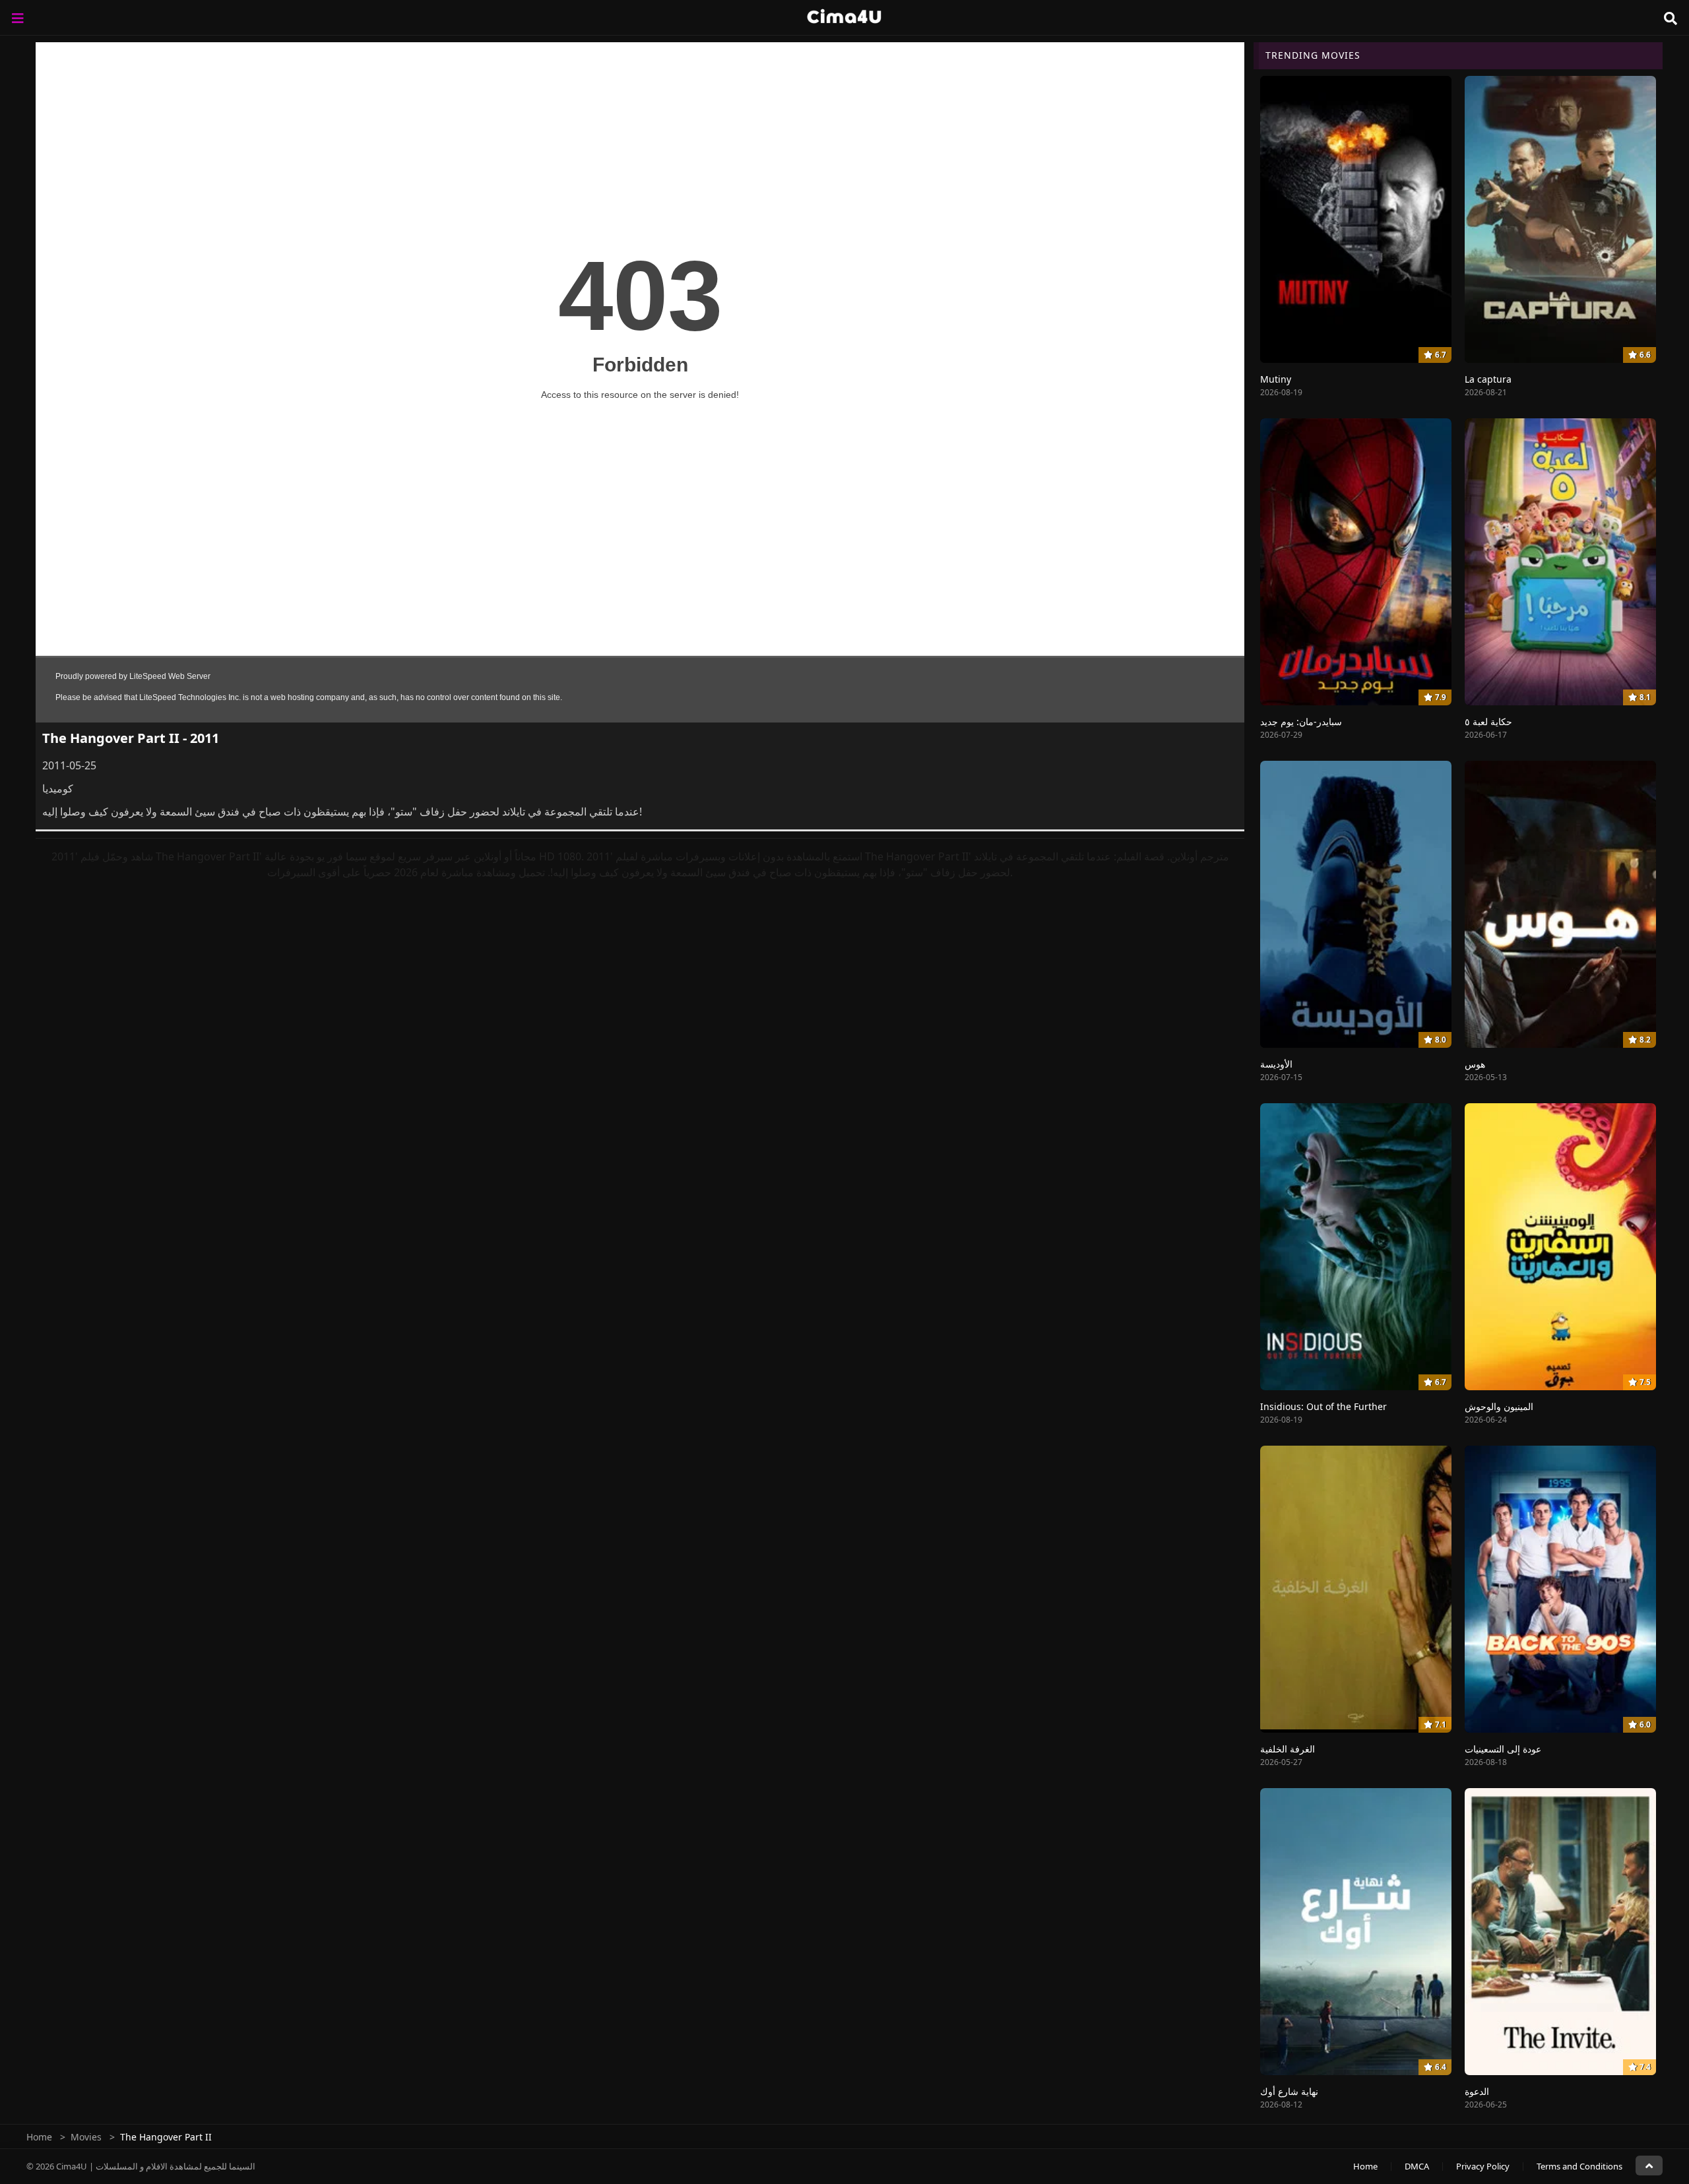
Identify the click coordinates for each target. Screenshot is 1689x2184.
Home (39, 2137)
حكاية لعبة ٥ (1488, 722)
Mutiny (1276, 379)
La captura (1488, 379)
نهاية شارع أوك (1289, 2091)
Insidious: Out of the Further (1323, 1406)
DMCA (1417, 2166)
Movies (86, 2137)
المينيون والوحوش (1499, 1406)
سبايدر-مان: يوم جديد (1301, 722)
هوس (1475, 1064)
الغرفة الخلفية (1288, 1749)
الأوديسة (1276, 1064)
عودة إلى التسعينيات (1503, 1749)
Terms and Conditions (1579, 2166)
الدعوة (1477, 2091)
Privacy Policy (1483, 2166)
